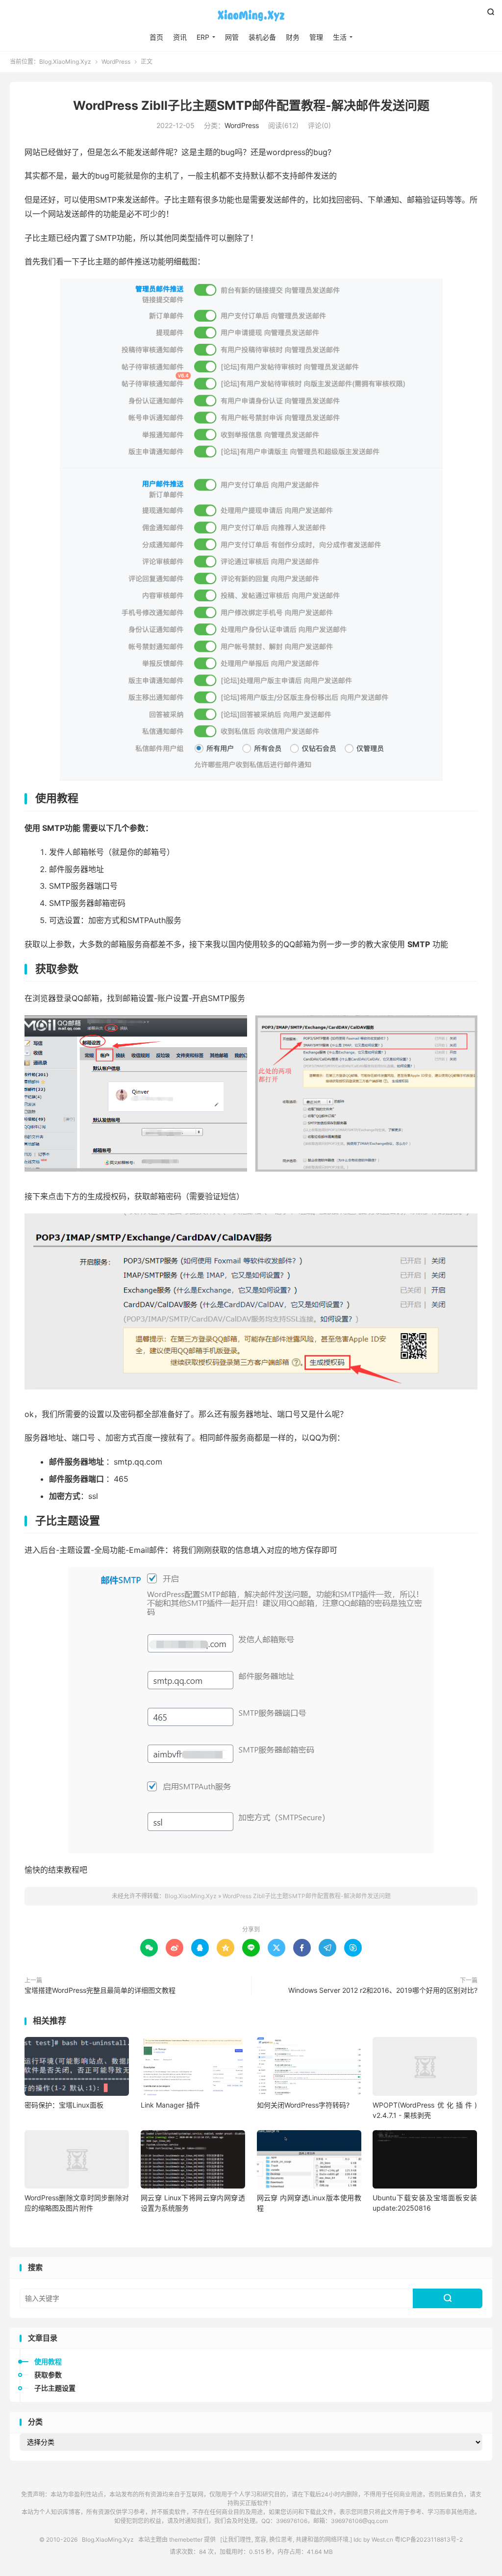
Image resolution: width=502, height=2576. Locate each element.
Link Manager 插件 (170, 2105)
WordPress (116, 62)
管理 (316, 37)
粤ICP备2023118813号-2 (429, 2539)
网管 (232, 37)
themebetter (186, 2539)
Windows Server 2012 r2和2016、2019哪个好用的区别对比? (383, 1990)
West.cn (382, 2539)
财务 (293, 37)
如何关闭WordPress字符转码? (303, 2105)
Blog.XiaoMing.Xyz (251, 15)
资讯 (180, 37)
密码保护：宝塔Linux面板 (64, 2105)
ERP (203, 37)
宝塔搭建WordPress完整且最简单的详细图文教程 (100, 1990)
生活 (340, 37)
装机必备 (262, 37)
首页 (156, 37)
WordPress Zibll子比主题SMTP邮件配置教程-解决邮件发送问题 (251, 105)
